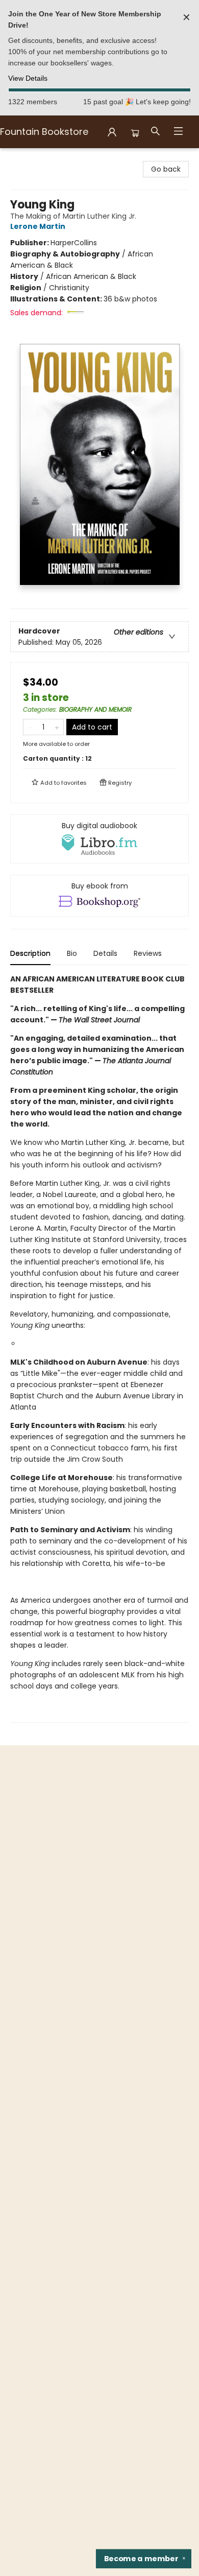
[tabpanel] (99, 1348)
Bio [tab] (72, 953)
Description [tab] (30, 953)
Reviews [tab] (148, 953)
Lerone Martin (38, 226)
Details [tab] (105, 953)
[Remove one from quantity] (30, 727)
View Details (28, 78)
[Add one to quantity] (57, 727)
